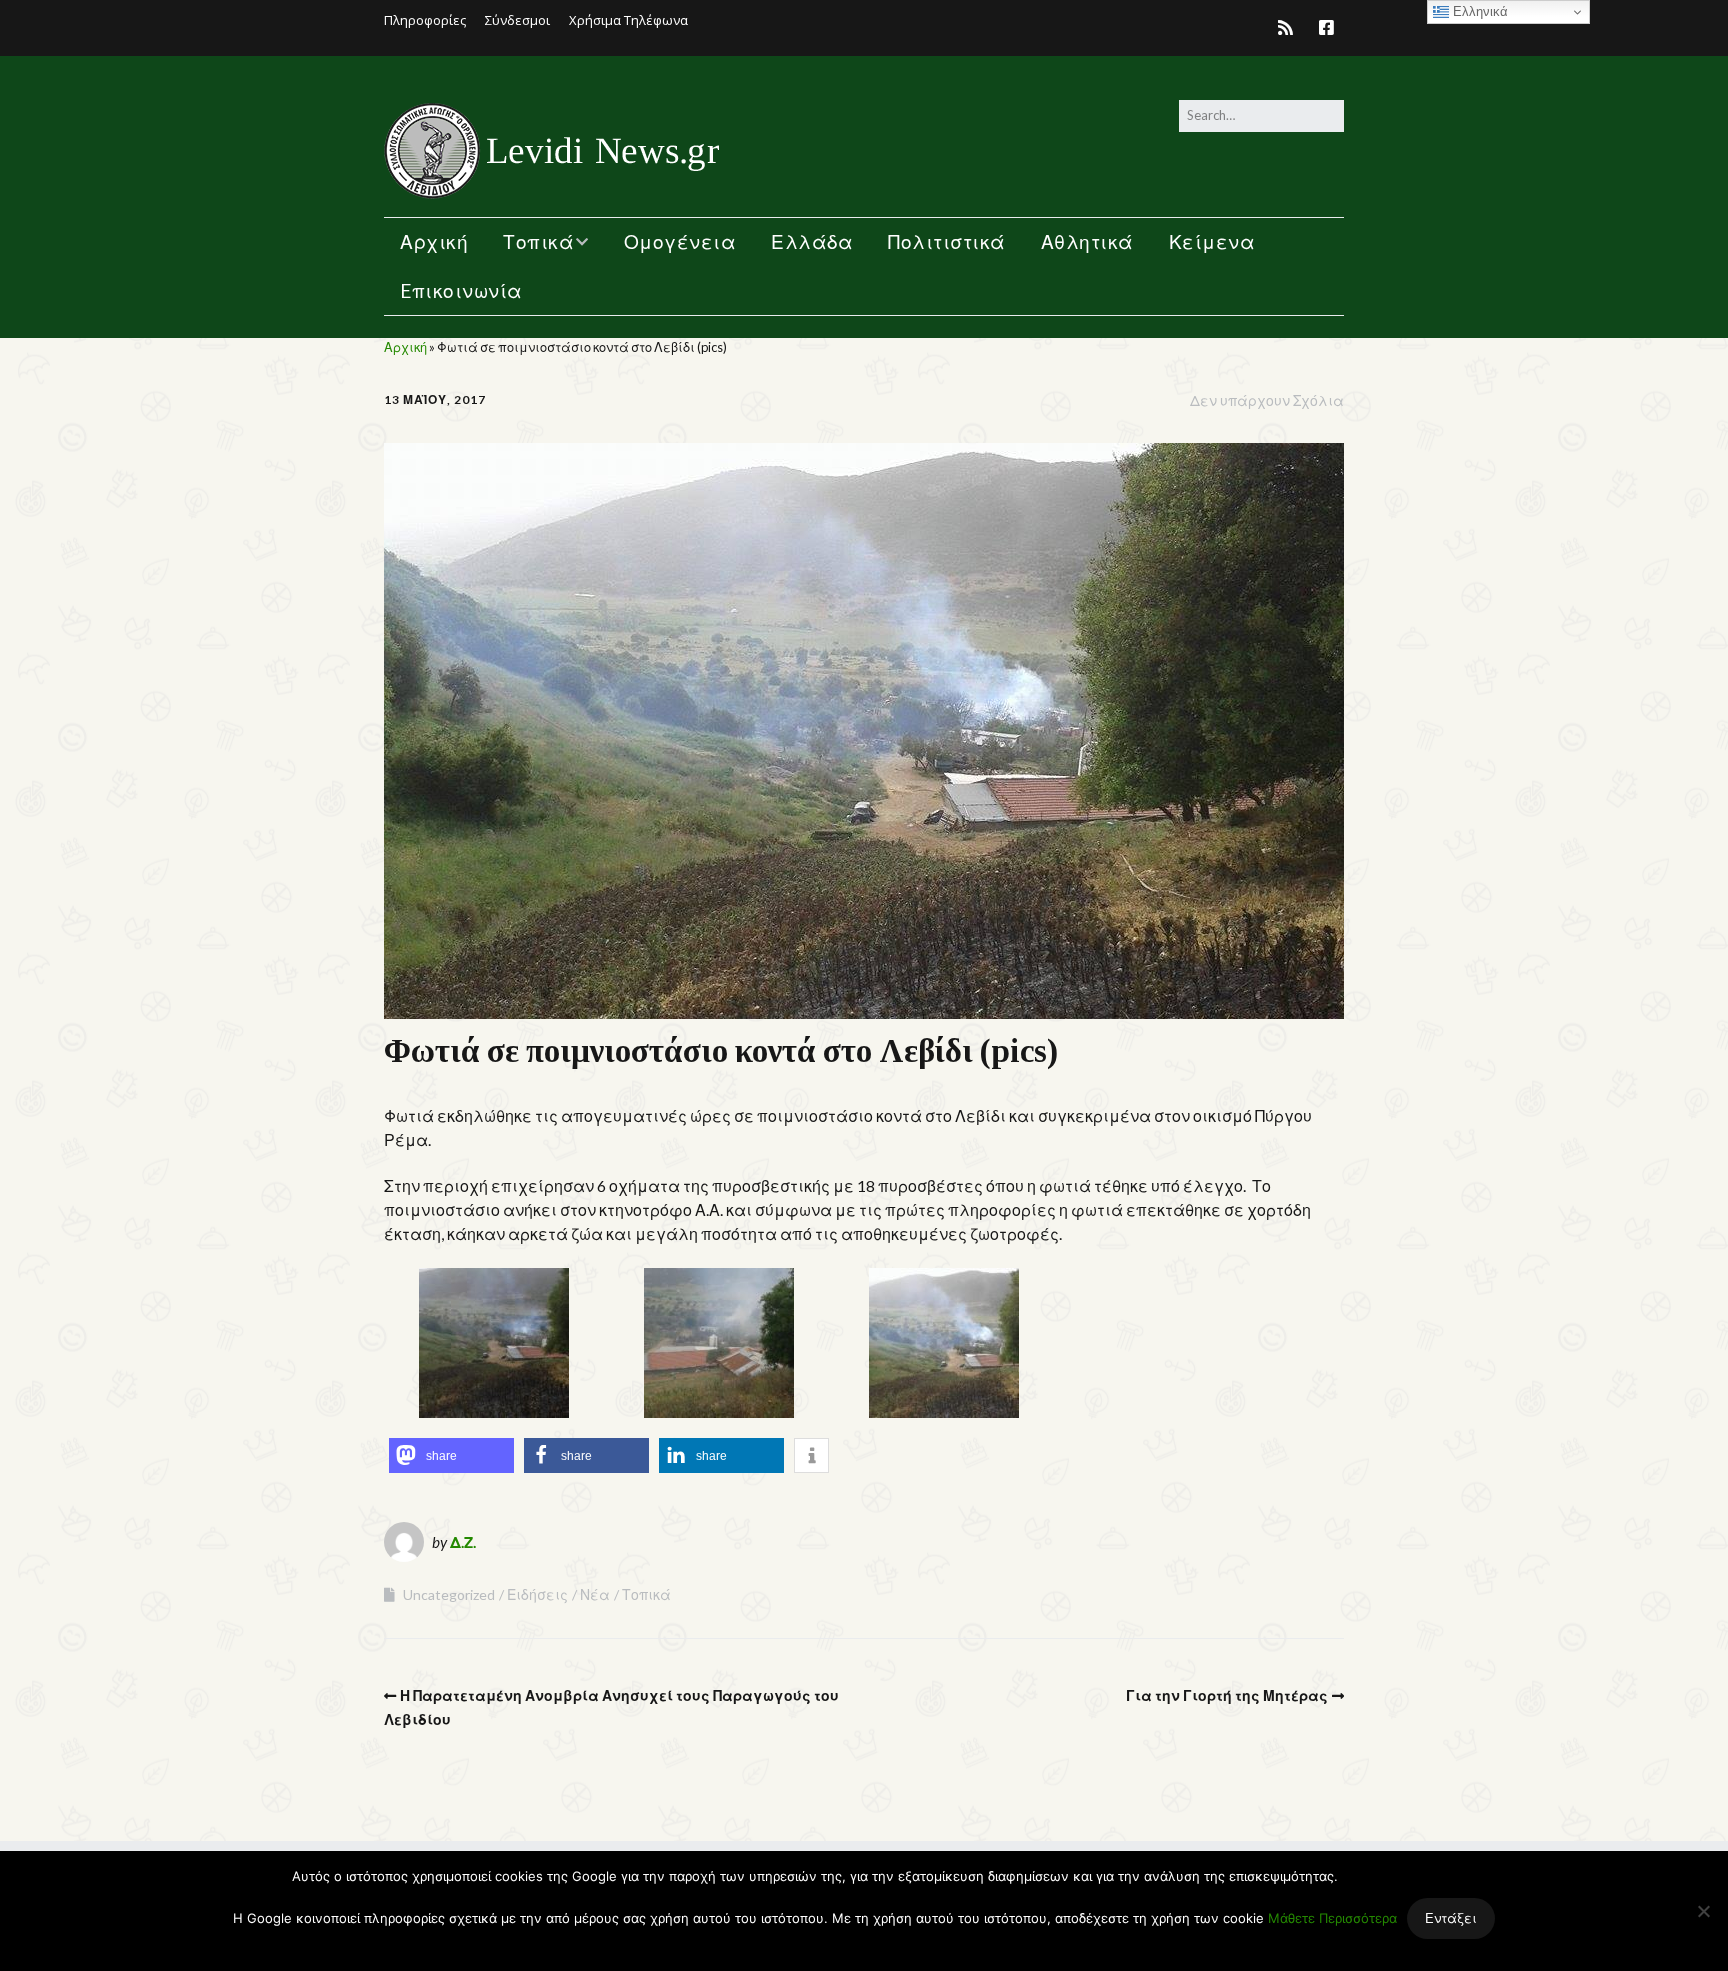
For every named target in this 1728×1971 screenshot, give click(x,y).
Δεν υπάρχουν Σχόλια (1267, 400)
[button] (451, 1455)
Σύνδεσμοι (517, 20)
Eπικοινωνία (461, 290)
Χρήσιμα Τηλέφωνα (628, 20)
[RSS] (1290, 27)
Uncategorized (449, 1594)
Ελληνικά (1478, 11)
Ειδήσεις (537, 1594)
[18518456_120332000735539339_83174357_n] (944, 1411)
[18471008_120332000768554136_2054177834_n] (719, 1411)
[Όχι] (1703, 1911)
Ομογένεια (680, 241)
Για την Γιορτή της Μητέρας (1227, 1695)
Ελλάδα (812, 241)
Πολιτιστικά (947, 241)
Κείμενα (1212, 241)
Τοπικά (538, 241)
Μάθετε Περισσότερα (1332, 1918)
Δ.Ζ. (463, 1542)
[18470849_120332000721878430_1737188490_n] (494, 1411)
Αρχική (434, 241)
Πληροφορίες (425, 20)
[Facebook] (1326, 27)
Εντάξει (1451, 1918)
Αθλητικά (1087, 241)
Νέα (595, 1594)
